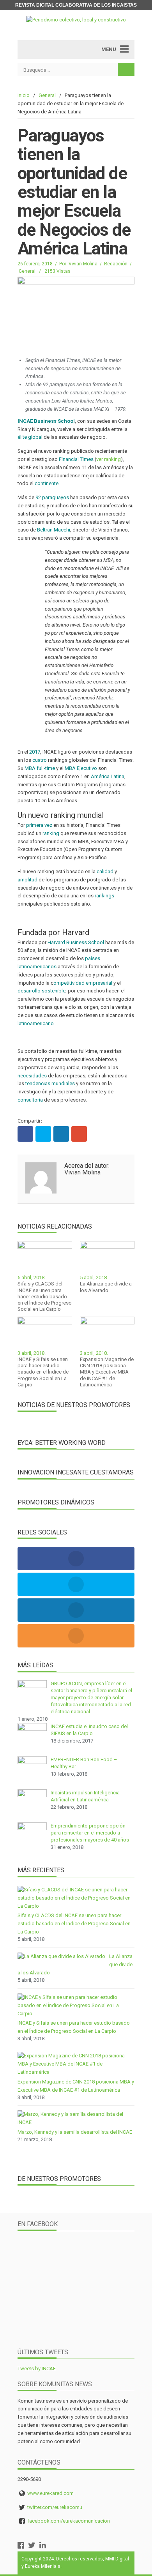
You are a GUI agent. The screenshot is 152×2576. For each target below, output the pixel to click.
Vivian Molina (83, 264)
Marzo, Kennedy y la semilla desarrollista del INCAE (75, 2132)
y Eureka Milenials (41, 2566)
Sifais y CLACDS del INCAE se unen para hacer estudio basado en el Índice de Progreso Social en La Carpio (45, 1296)
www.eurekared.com (50, 2493)
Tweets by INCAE (37, 2369)
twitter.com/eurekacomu (55, 2507)
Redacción (116, 264)
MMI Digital (117, 2559)
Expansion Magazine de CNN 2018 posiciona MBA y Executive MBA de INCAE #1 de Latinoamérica (107, 1372)
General (47, 95)
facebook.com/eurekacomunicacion (69, 2521)
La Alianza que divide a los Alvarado (106, 1287)
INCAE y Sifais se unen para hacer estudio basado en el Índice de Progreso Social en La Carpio (43, 1372)
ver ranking (109, 459)
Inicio (24, 95)
